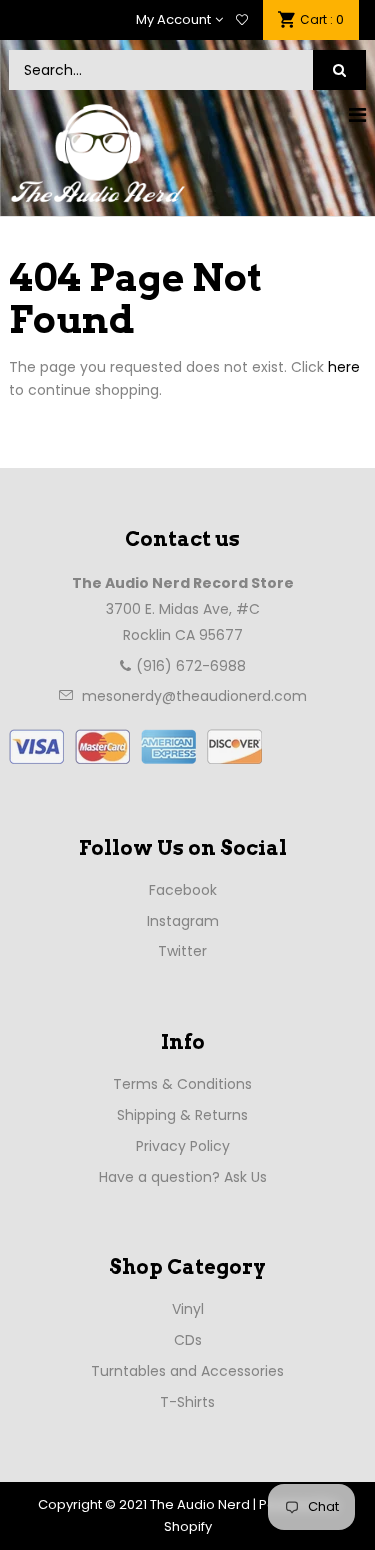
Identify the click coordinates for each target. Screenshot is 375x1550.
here (344, 367)
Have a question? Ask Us (183, 1177)
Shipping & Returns (182, 1115)
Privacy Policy (183, 1146)
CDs (188, 1340)
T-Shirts (187, 1402)
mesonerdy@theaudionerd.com (194, 696)
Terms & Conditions (182, 1084)
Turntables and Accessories (187, 1371)
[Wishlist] (242, 20)
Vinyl (188, 1309)
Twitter (182, 951)
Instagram (183, 921)
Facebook (183, 890)
